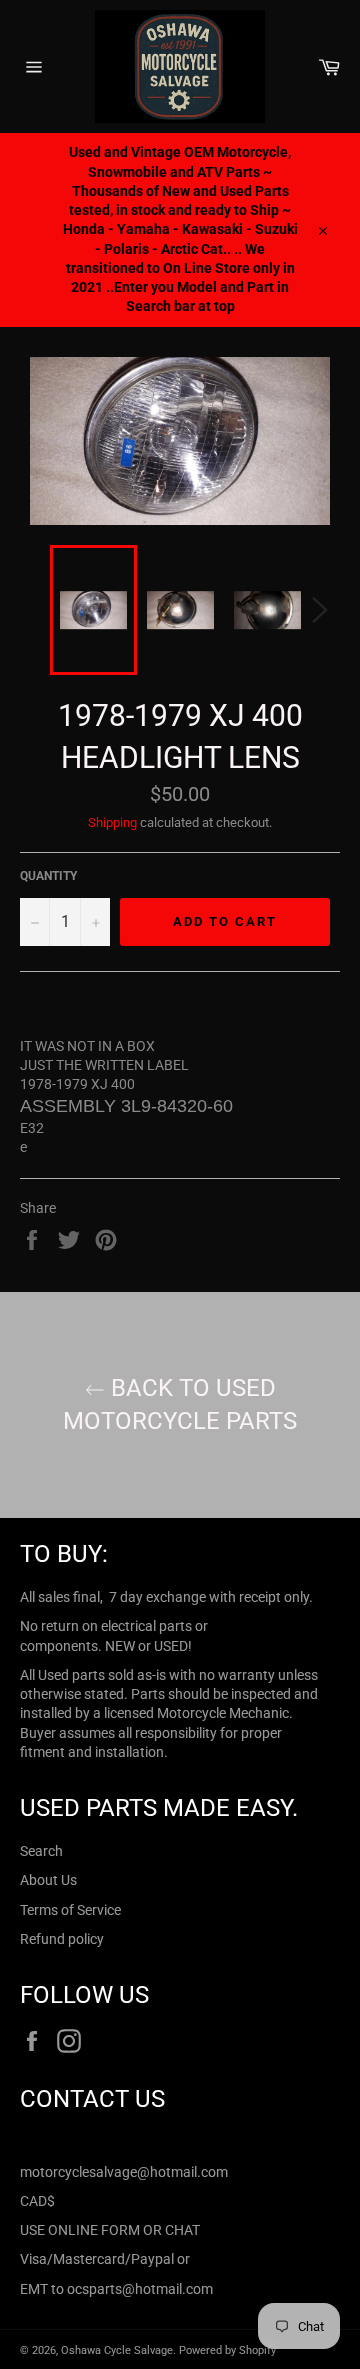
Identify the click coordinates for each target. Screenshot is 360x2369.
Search (41, 1851)
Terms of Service (70, 1910)
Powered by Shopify (227, 2350)
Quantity (48, 876)
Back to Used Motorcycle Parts (180, 1404)
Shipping (112, 822)
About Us (48, 1880)
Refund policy (62, 1939)
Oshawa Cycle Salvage (117, 2350)
